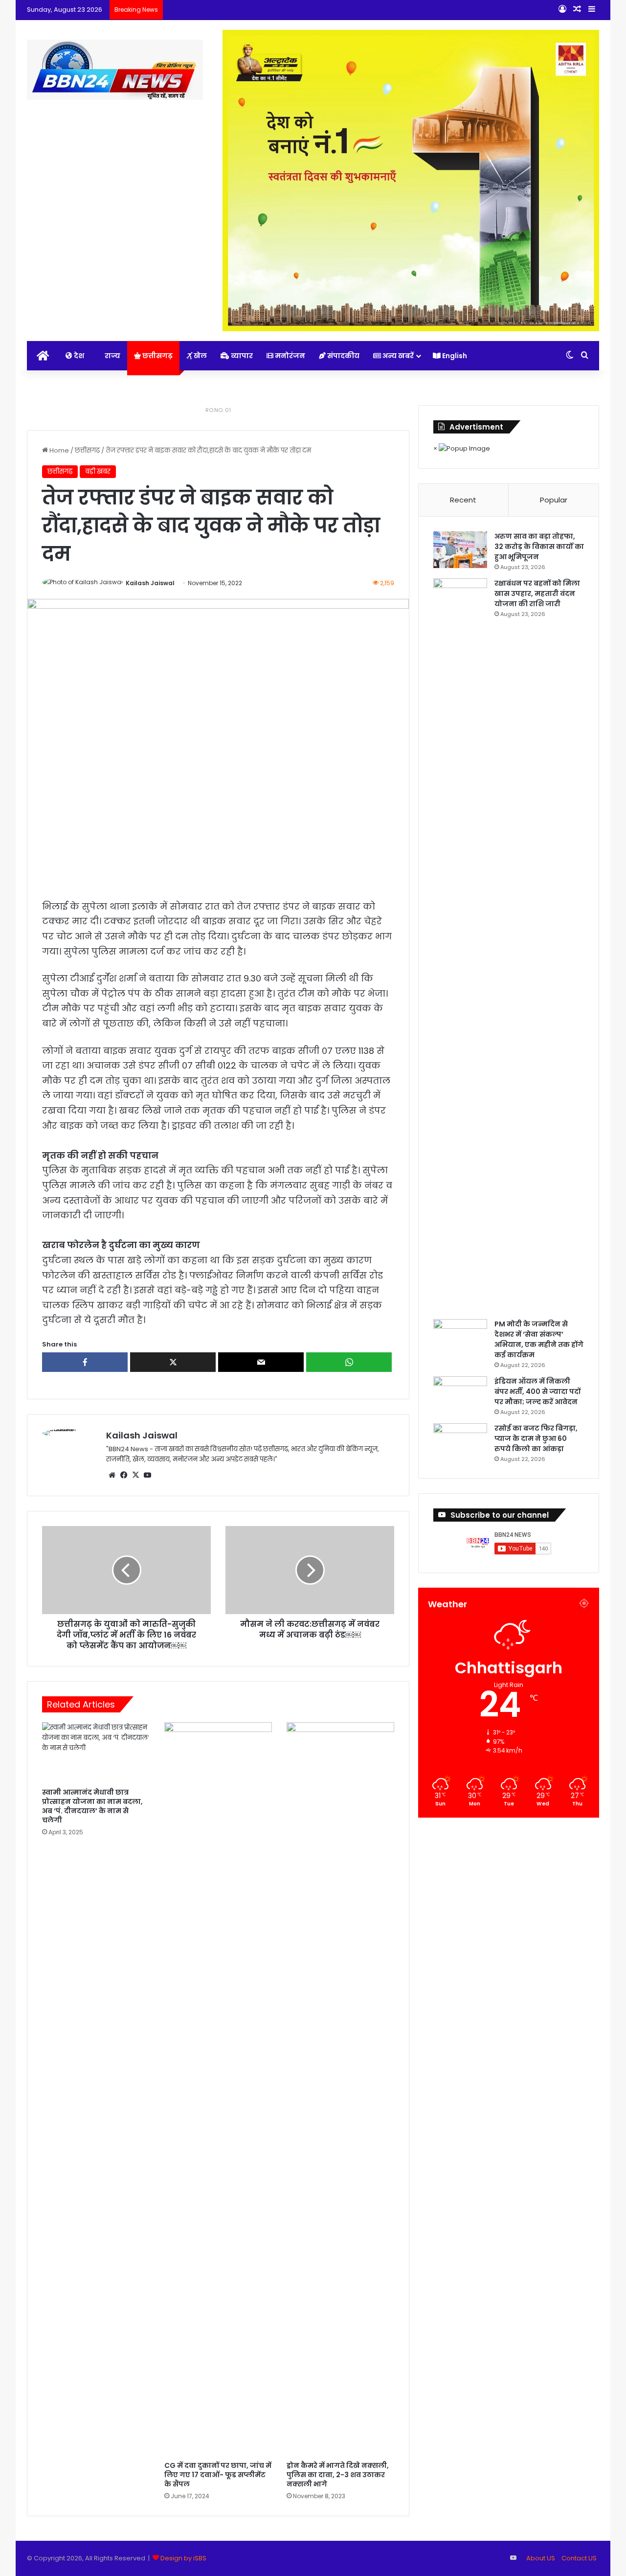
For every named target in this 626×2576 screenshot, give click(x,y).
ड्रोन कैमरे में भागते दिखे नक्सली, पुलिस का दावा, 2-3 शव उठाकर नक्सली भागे (338, 2475)
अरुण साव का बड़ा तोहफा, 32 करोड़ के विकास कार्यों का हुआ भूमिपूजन (539, 547)
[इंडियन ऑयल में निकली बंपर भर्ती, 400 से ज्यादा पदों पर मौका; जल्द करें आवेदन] (460, 1395)
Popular (554, 500)
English (454, 356)
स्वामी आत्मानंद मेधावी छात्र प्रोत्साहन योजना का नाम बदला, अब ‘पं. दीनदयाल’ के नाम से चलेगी (92, 1806)
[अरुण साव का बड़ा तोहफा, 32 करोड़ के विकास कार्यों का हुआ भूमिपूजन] (460, 550)
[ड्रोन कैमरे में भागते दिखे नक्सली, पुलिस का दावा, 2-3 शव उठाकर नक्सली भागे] (340, 2089)
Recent (463, 500)
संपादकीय (343, 356)
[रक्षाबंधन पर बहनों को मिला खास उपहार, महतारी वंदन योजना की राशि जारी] (460, 945)
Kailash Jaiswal (150, 583)
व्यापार (241, 356)
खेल (200, 356)
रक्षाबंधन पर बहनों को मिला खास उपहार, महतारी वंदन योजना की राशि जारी (537, 593)
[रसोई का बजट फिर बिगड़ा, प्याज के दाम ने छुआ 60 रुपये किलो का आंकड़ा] (460, 1442)
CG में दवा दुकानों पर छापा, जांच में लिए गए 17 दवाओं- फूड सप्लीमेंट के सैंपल (218, 2475)
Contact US (579, 2558)
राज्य (112, 356)
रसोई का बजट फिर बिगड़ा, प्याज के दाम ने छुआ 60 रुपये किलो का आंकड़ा (536, 1438)
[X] (135, 1475)
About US (541, 2558)
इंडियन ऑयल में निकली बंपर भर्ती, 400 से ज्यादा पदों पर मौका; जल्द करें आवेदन (537, 1391)
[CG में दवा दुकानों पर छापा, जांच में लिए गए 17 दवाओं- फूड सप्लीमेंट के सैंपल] (218, 2089)
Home (58, 450)
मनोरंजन (289, 356)
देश (78, 356)
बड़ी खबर (98, 471)
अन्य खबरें (397, 356)
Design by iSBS (183, 2558)
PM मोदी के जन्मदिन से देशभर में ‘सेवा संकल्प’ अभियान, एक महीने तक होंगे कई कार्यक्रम (539, 1339)
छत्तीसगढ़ (157, 356)
